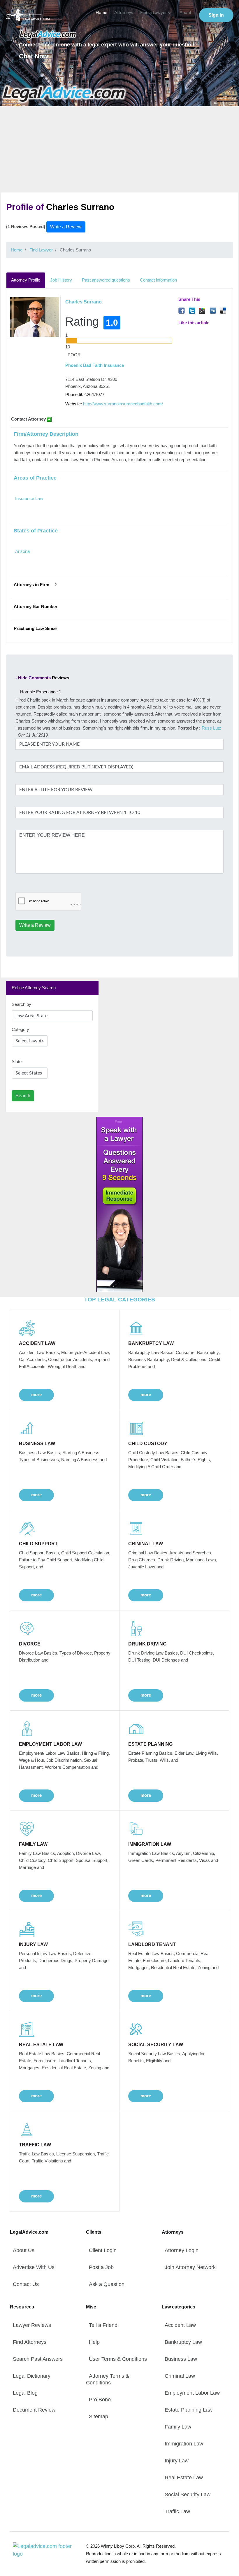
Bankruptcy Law (183, 2342)
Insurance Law (29, 498)
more (36, 1394)
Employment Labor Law (192, 2393)
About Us (24, 2250)
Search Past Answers (38, 2359)
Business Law (181, 2359)
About (185, 13)
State (17, 1062)
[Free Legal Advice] (64, 94)
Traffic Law (177, 2511)
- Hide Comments (33, 678)
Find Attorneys (30, 2342)
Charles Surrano (84, 302)
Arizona (22, 551)
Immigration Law (184, 2444)
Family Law (178, 2427)
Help (94, 2342)
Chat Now (34, 56)
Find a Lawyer (153, 13)
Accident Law (180, 2325)
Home (101, 13)
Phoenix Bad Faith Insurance (95, 365)
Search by (21, 1004)
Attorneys (124, 13)
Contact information (158, 280)
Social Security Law (188, 2495)
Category (20, 1029)
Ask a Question (107, 2284)
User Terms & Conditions (118, 2359)
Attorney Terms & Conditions (108, 2379)
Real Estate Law (184, 2478)
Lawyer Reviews (32, 2325)
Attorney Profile (26, 280)
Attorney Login (182, 2250)
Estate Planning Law (189, 2410)
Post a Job (101, 2267)
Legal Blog (25, 2393)
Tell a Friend (103, 2325)
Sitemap (99, 2417)
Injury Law (177, 2461)
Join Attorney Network (190, 2267)
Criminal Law (180, 2376)
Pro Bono (100, 2400)
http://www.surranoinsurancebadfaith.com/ (123, 404)
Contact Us (26, 2284)
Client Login (103, 2250)
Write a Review (66, 227)
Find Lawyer (41, 250)
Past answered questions (106, 280)
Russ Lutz (211, 728)
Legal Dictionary (32, 2376)
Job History (61, 280)
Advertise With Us (34, 2267)
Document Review (34, 2410)
